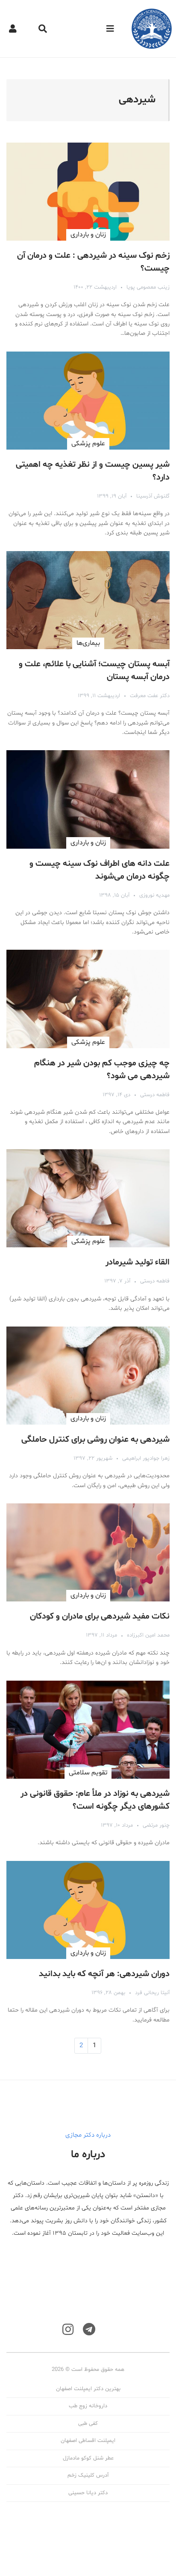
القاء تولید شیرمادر (138, 1262)
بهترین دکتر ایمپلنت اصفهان (88, 2389)
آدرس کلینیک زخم (88, 2475)
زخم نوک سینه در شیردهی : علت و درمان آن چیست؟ (93, 262)
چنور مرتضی (156, 1825)
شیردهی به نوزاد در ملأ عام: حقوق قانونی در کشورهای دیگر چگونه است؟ (95, 1800)
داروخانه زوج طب (88, 2406)
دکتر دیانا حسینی (88, 2493)
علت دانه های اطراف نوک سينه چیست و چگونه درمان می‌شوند (100, 870)
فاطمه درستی (155, 1095)
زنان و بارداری (88, 235)
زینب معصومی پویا (148, 287)
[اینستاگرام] (68, 2330)
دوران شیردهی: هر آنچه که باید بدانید (104, 1974)
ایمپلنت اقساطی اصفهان (88, 2441)
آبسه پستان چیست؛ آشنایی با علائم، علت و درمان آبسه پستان (94, 671)
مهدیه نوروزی (154, 895)
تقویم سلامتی (88, 1773)
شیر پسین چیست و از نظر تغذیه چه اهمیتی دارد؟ (93, 471)
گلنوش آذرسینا (153, 496)
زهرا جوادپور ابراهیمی (146, 1458)
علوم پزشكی (88, 444)
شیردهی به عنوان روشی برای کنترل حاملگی (95, 1440)
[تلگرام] (89, 2330)
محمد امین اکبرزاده (148, 1635)
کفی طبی (88, 2424)
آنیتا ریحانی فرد (152, 1993)
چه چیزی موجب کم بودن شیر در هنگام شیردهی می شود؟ (102, 1070)
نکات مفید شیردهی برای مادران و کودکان (100, 1616)
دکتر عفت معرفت (150, 696)
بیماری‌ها (88, 643)
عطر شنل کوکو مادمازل (88, 2458)
